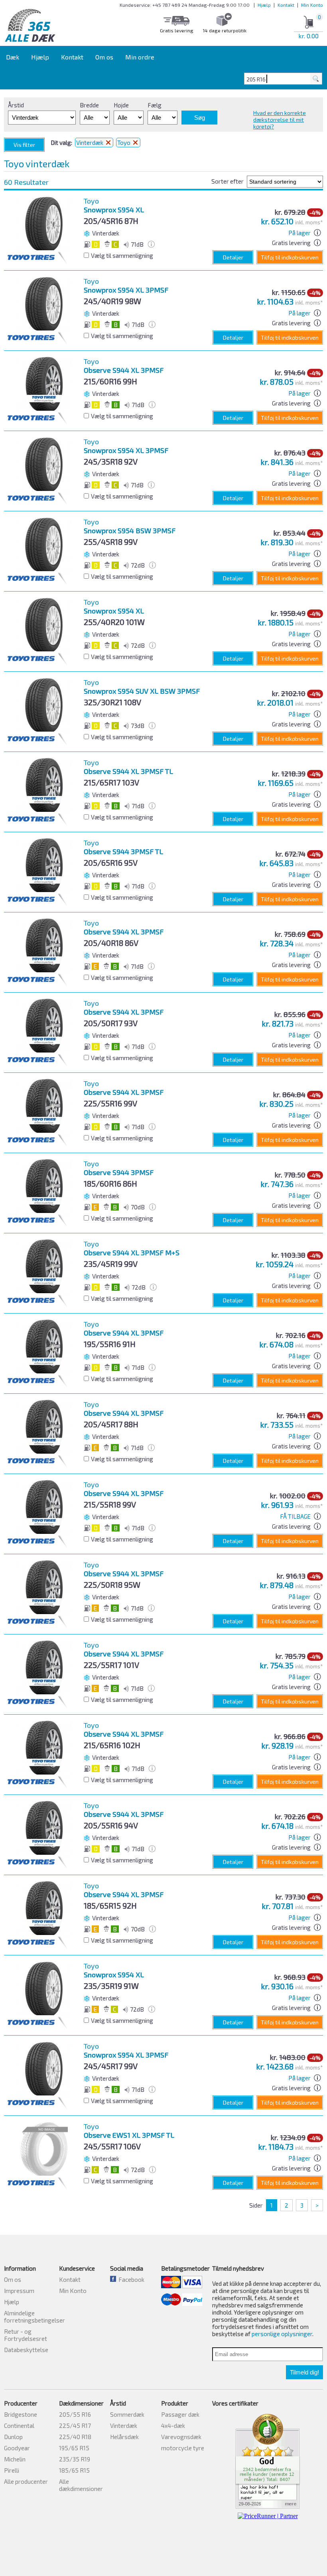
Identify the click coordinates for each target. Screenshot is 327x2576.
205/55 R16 (75, 2414)
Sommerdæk (127, 2414)
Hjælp (264, 5)
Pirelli (12, 2470)
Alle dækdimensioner (81, 2485)
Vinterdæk (90, 142)
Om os (104, 57)
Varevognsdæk (181, 2437)
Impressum (19, 2291)
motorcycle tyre (183, 2448)
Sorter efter (228, 181)
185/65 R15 (74, 2470)
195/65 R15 (74, 2448)
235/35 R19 (75, 2459)
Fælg (155, 105)
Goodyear (17, 2448)
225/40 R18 (75, 2437)
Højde (121, 105)
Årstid (16, 105)
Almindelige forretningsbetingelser (34, 2317)
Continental (19, 2426)
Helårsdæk (124, 2437)
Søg (200, 118)
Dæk (13, 57)
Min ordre (140, 57)
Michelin (15, 2459)
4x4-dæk (173, 2426)
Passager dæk (180, 2414)
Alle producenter (26, 2481)
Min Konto (312, 5)
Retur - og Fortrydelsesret (26, 2335)
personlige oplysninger (282, 2334)
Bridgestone (21, 2414)
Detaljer (233, 257)
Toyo (124, 142)
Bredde (89, 105)
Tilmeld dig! (304, 2372)
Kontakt (286, 5)
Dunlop (13, 2437)
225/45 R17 (75, 2426)
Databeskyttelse (26, 2350)
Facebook (130, 2279)
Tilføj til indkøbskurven (290, 257)
